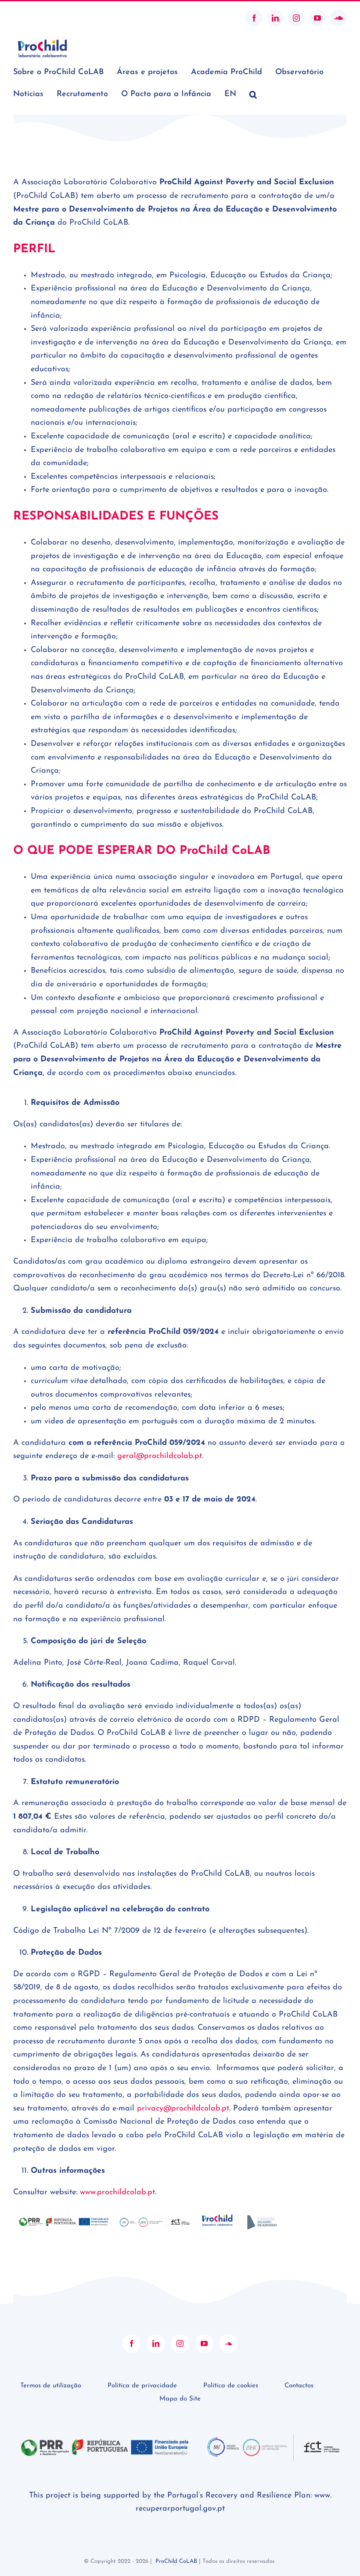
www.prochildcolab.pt (117, 2193)
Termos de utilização (51, 2386)
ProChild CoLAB (176, 2561)
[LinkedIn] (156, 2343)
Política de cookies (231, 2386)
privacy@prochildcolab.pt (183, 2109)
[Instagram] (180, 2343)
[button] (253, 94)
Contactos (299, 2386)
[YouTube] (204, 2343)
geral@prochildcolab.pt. (160, 1456)
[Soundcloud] (228, 2343)
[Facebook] (132, 2343)
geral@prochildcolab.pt (45, 18)
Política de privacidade (142, 2386)
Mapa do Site (180, 2399)
